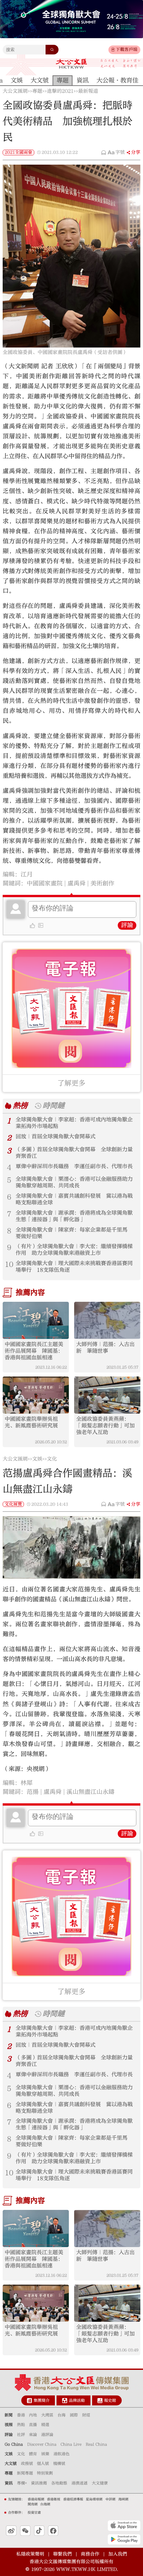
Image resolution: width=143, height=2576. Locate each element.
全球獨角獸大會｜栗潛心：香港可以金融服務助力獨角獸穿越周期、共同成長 (74, 1182)
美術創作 (102, 883)
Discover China (42, 2444)
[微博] (11, 2531)
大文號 (11, 2463)
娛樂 (45, 2454)
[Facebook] (53, 2531)
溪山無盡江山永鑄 (90, 1792)
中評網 (110, 2499)
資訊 (9, 2483)
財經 (86, 2415)
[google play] (124, 2539)
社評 (21, 2435)
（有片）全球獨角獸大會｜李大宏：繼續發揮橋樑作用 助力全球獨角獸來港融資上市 (74, 1250)
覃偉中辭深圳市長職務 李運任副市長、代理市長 (74, 1166)
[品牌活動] (65, 2401)
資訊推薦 (39, 2483)
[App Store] (124, 2526)
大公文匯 (71, 64)
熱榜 (20, 1106)
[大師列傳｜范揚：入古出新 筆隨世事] (107, 1320)
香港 (21, 2415)
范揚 (33, 1792)
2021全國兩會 (18, 152)
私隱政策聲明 (30, 2554)
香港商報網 (36, 2499)
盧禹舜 (76, 883)
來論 (33, 2435)
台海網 (45, 2504)
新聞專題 (25, 2473)
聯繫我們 (63, 2554)
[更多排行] (8, 1106)
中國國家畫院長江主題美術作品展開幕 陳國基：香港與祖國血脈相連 (34, 1351)
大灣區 (47, 2415)
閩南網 (33, 2504)
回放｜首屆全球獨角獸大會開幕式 (56, 1136)
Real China (96, 2444)
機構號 (59, 2463)
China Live (71, 2444)
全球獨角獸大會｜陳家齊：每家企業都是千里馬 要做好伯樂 (74, 1233)
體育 (33, 2454)
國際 (74, 2415)
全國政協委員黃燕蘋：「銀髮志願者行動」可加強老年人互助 (105, 1426)
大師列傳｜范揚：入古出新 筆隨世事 (105, 1348)
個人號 (43, 2463)
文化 (52, 1459)
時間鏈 (54, 1106)
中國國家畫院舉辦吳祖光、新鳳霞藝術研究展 (31, 1422)
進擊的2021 (60, 91)
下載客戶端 (127, 49)
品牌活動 (77, 2400)
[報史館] (100, 2401)
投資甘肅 (34, 2513)
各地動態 (59, 2483)
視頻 (9, 2425)
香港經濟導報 (73, 2499)
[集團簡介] (29, 2401)
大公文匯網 (15, 91)
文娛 (37, 1459)
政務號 (27, 2463)
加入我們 (118, 2554)
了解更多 (71, 1083)
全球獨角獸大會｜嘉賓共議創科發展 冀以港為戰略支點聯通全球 (74, 1199)
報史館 (110, 2400)
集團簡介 (42, 2400)
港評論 (47, 2435)
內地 (33, 2415)
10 (9, 1264)
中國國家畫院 (45, 883)
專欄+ (22, 2483)
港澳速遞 (79, 2483)
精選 (45, 2425)
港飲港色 (62, 2454)
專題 (37, 91)
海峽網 (123, 2499)
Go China (14, 2444)
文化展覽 (13, 1504)
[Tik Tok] (39, 2531)
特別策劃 (45, 2473)
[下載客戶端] (113, 50)
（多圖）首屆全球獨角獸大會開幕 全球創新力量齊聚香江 (74, 1153)
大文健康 (100, 2483)
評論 (127, 925)
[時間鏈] (38, 1106)
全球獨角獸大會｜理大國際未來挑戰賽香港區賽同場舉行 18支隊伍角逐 (74, 1267)
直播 (33, 2425)
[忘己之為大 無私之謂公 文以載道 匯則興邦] (121, 64)
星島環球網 (94, 2499)
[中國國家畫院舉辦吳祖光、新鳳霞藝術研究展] (36, 1395)
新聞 (9, 2415)
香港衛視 (54, 2499)
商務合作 (90, 2554)
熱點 (21, 2425)
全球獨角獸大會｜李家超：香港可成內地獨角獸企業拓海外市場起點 (74, 1123)
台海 (62, 2415)
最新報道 (88, 91)
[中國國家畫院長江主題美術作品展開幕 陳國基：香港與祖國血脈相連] (36, 1320)
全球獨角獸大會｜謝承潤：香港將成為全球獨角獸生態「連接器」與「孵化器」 (74, 1216)
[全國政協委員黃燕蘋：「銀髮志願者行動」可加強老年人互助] (107, 1395)
